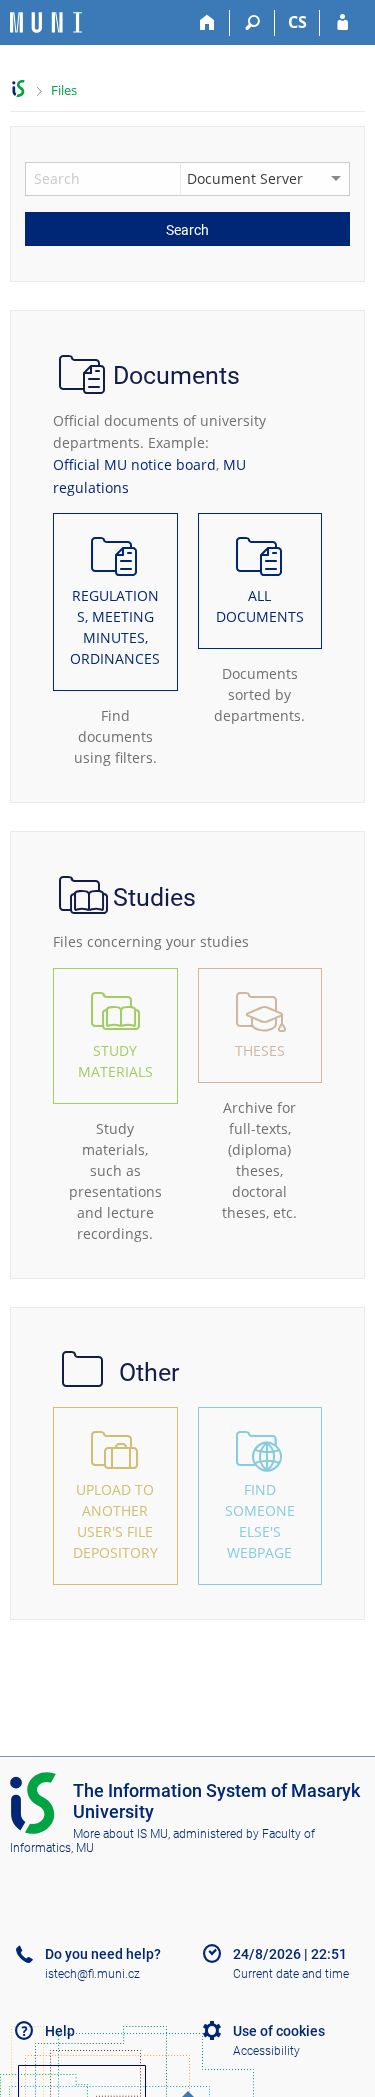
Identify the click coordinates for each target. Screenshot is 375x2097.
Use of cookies (279, 2031)
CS (297, 22)
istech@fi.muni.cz (92, 1974)
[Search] (252, 23)
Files (64, 90)
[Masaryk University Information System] (46, 22)
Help (60, 2031)
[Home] (207, 23)
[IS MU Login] (342, 23)
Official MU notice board (134, 464)
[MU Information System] (18, 88)
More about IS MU (120, 1834)
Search (187, 230)
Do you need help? (103, 1954)
